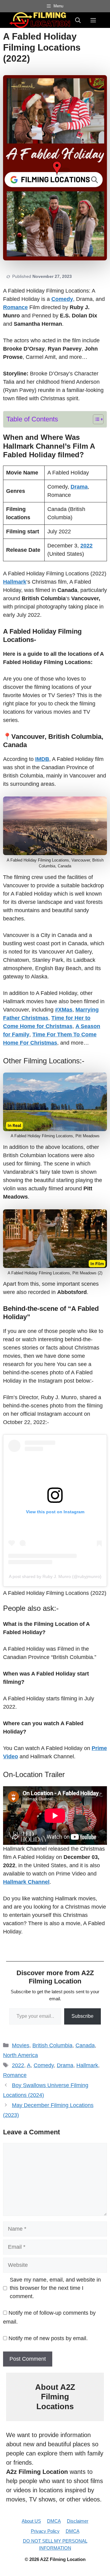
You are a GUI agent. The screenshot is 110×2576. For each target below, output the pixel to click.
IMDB (42, 759)
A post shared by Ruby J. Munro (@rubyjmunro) (55, 1576)
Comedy (44, 2065)
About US (31, 2521)
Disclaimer (78, 2521)
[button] (78, 20)
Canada (85, 2045)
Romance (15, 2075)
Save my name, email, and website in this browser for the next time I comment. (55, 2288)
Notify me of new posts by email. (48, 2338)
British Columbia (52, 2045)
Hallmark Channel (26, 1882)
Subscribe (82, 2016)
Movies (21, 2045)
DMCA (54, 2521)
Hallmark (87, 2065)
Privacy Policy (45, 2531)
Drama (65, 2065)
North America (20, 2055)
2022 (18, 2065)
